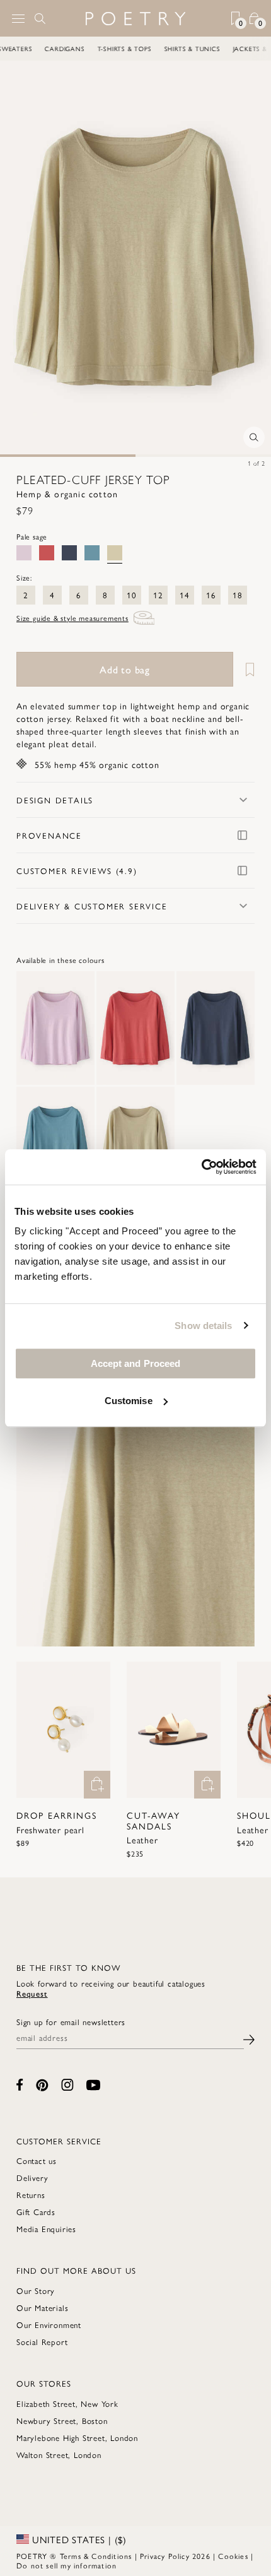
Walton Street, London (59, 2455)
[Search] (40, 18)
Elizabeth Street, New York (67, 2403)
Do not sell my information (66, 2565)
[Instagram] (67, 2085)
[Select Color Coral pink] (47, 553)
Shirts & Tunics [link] (206, 49)
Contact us (37, 2160)
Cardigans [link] (78, 49)
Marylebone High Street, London (77, 2437)
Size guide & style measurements (72, 618)
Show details (203, 1326)
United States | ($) (78, 2539)
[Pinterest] (42, 2085)
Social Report (42, 2342)
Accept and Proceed (136, 1363)
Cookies (233, 2556)
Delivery (32, 2177)
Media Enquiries (46, 2229)
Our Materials (42, 2307)
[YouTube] (93, 2085)
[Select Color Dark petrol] (69, 553)
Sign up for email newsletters (71, 2022)
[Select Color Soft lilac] (24, 553)
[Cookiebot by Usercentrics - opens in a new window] (201, 1167)
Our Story (36, 2290)
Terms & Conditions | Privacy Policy (125, 2556)
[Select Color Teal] (92, 553)
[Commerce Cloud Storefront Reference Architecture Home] (135, 19)
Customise (129, 1401)
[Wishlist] (245, 669)
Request (32, 1993)
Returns (31, 2195)
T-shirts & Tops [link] (138, 49)
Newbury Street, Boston (62, 2420)
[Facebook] (20, 2085)
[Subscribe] (249, 2038)
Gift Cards (36, 2212)
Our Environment (49, 2325)
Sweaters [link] (28, 49)
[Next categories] (261, 49)
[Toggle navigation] (18, 19)
